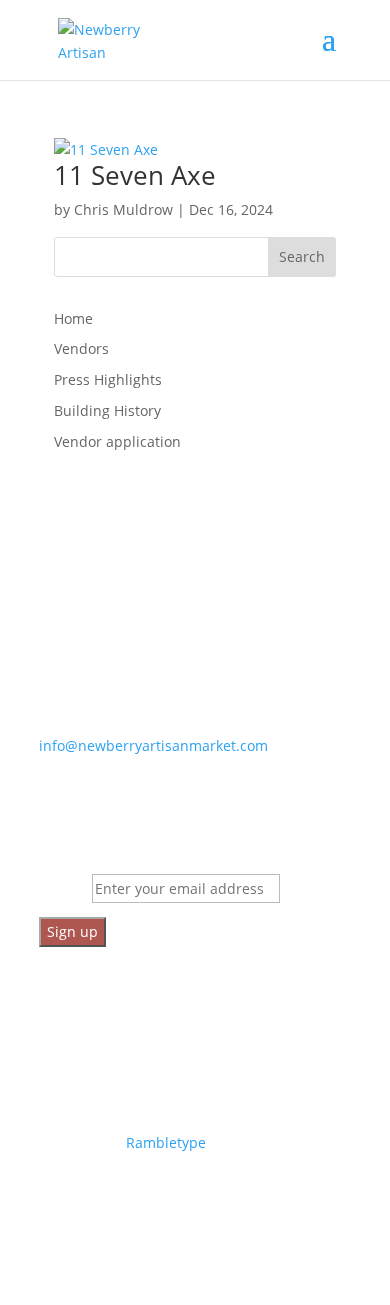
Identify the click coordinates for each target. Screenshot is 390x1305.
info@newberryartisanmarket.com (153, 745)
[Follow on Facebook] (55, 1201)
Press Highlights (108, 379)
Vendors (81, 348)
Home (73, 318)
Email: (65, 888)
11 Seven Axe (135, 175)
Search (302, 256)
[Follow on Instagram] (95, 1201)
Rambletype (166, 1142)
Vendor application (117, 441)
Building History (107, 410)
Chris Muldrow (123, 209)
